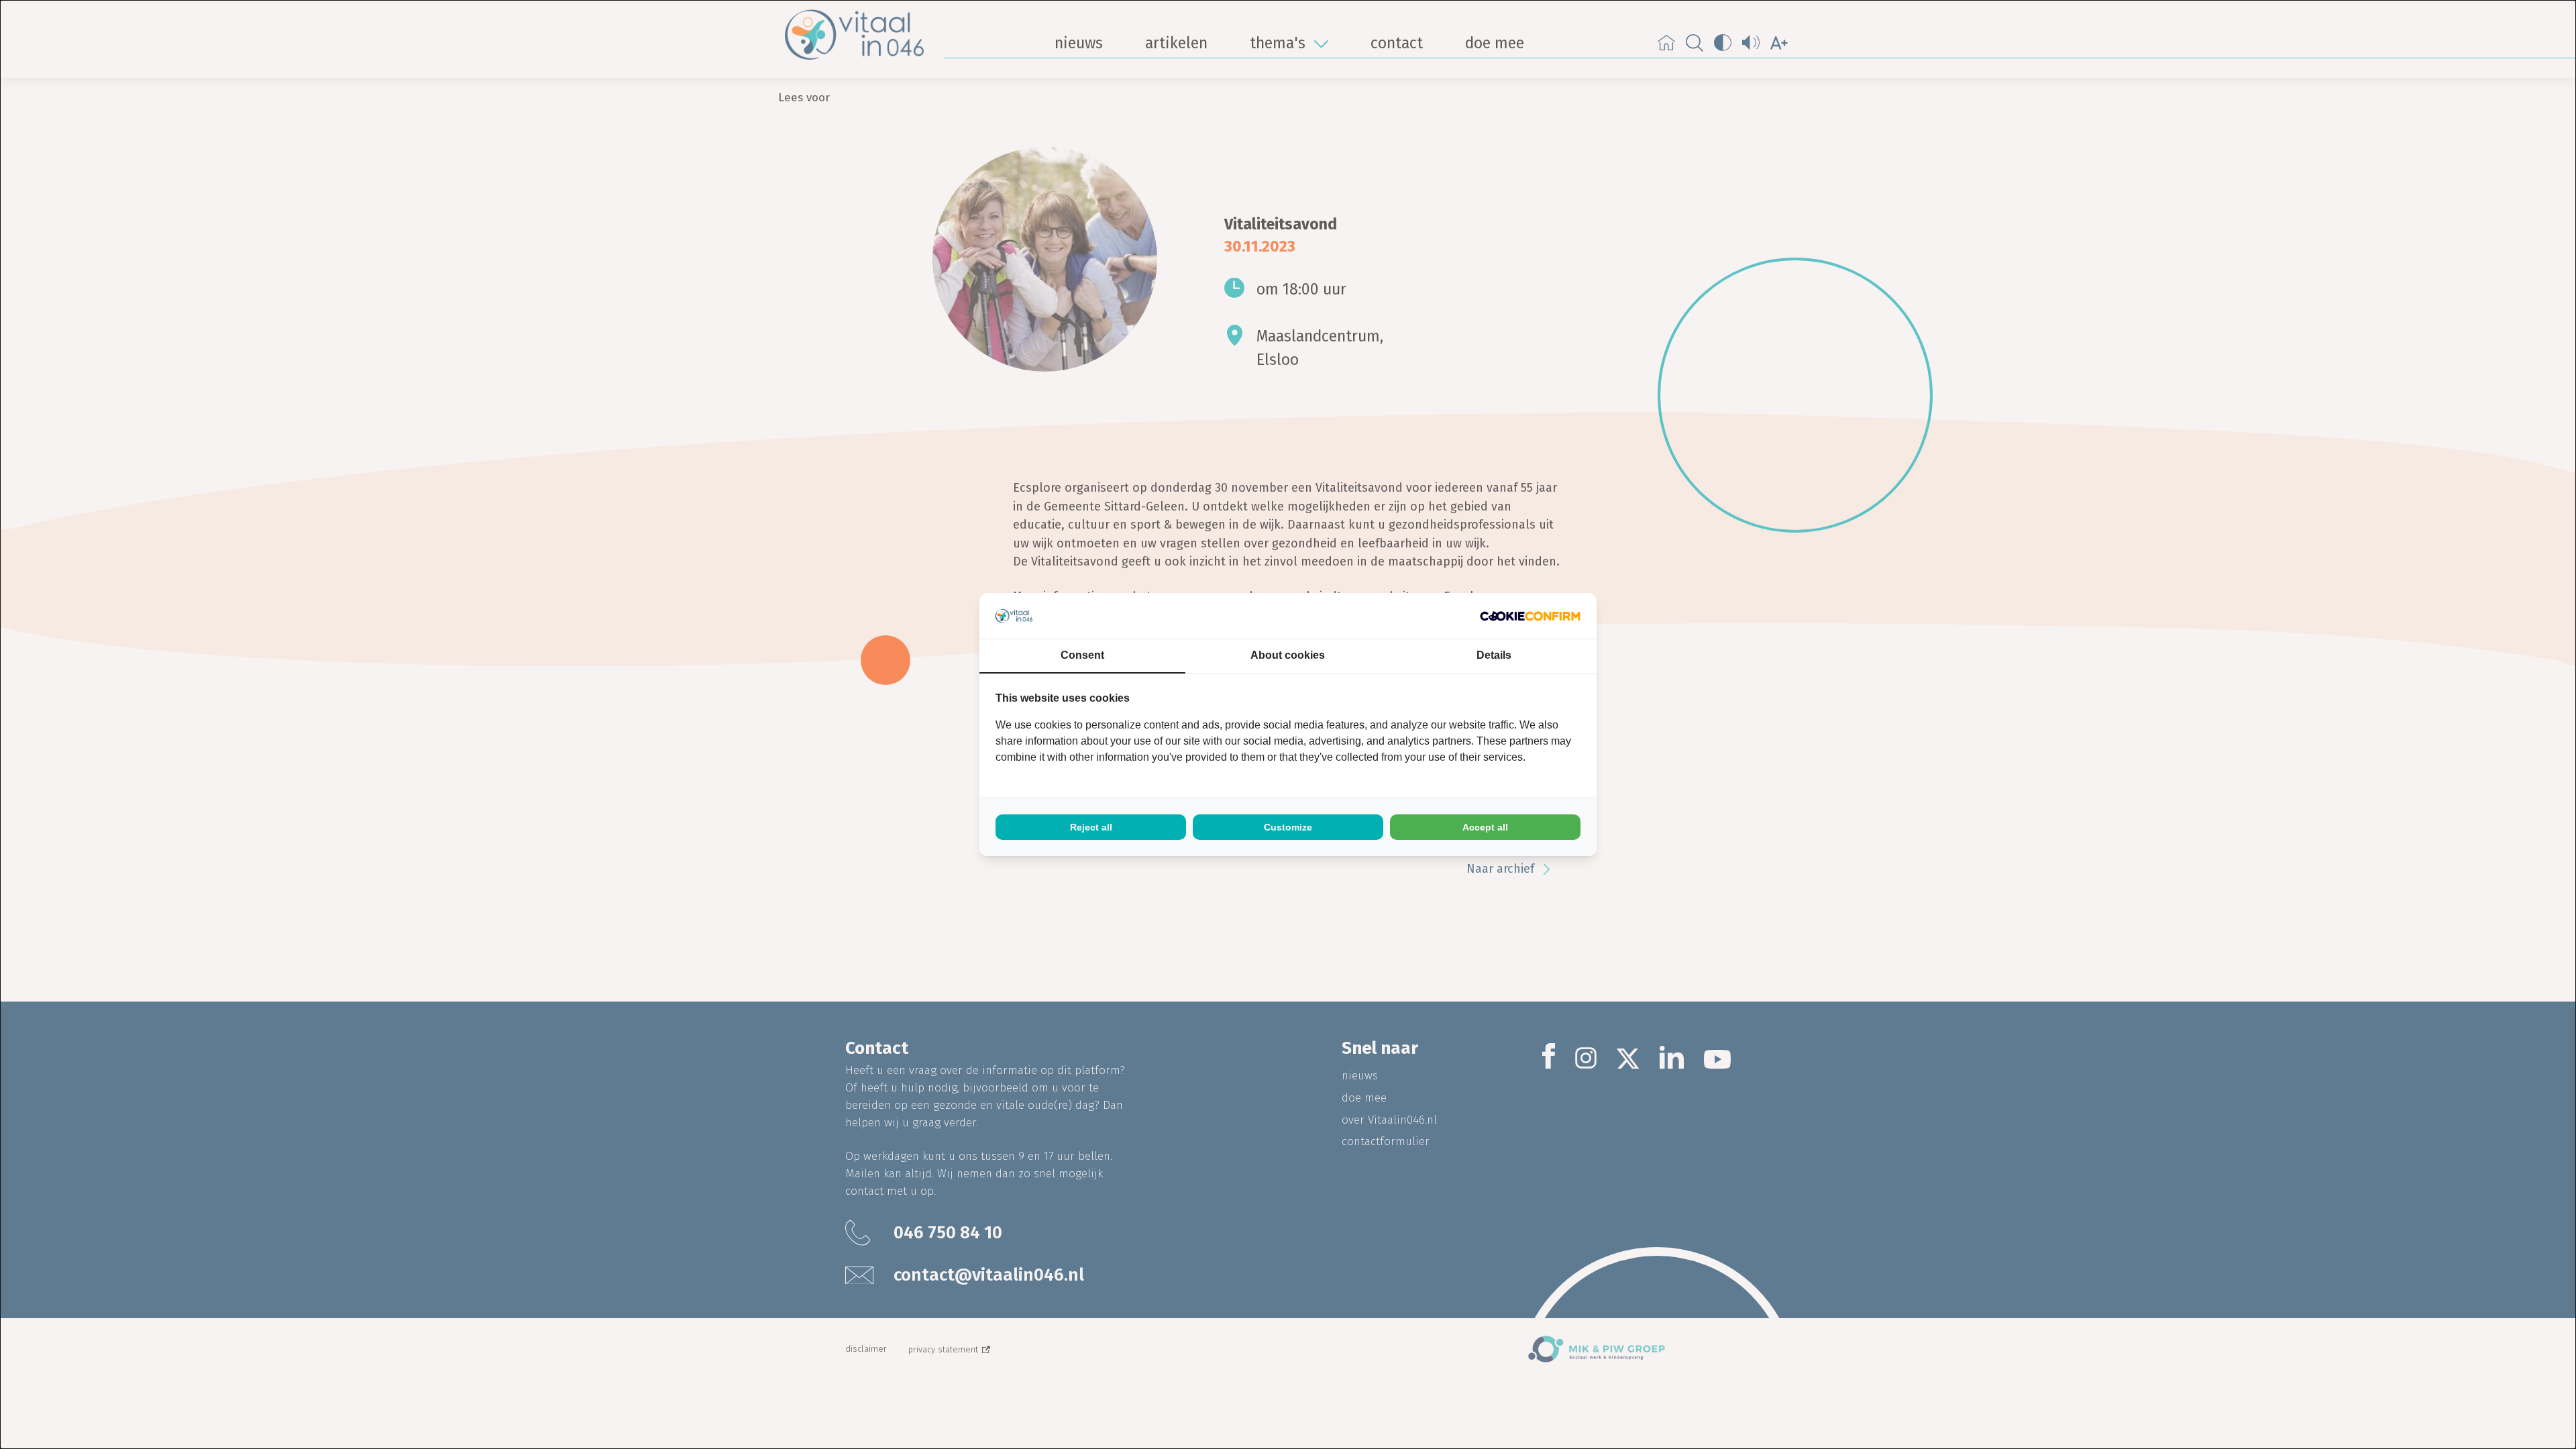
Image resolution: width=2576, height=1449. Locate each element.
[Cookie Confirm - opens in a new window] (1530, 616)
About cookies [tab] (1288, 655)
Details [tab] (1494, 655)
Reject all (1091, 827)
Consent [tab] (1082, 655)
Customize (1288, 827)
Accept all (1485, 827)
